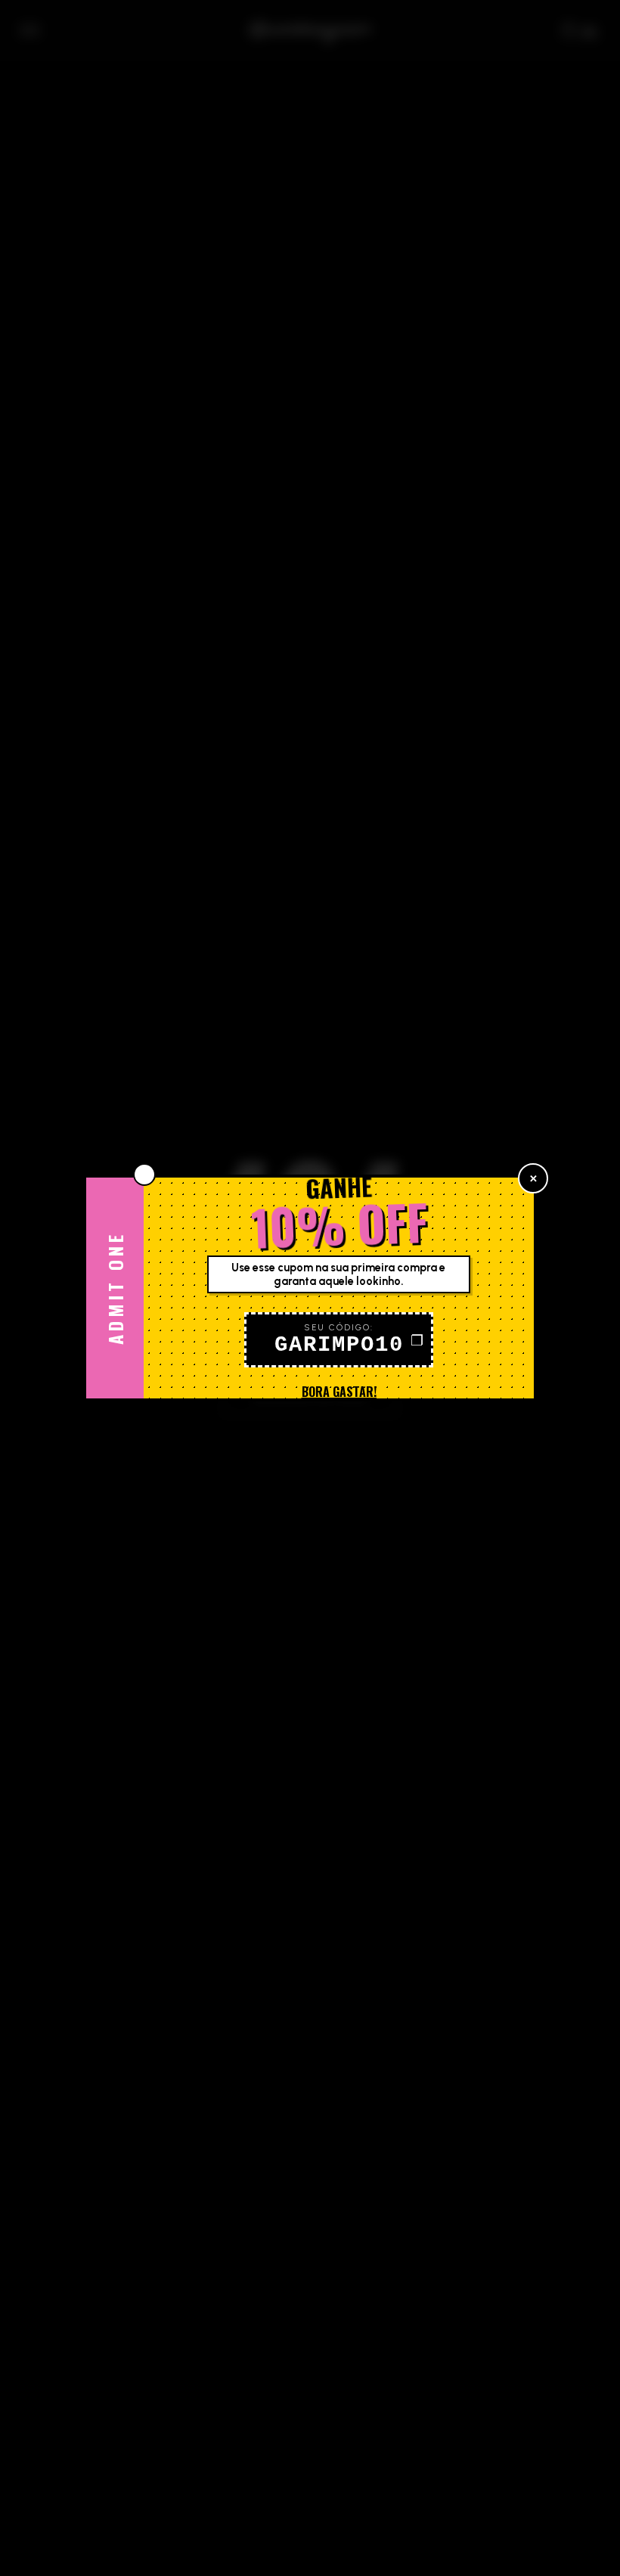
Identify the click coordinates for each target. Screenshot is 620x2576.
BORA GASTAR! (339, 1392)
